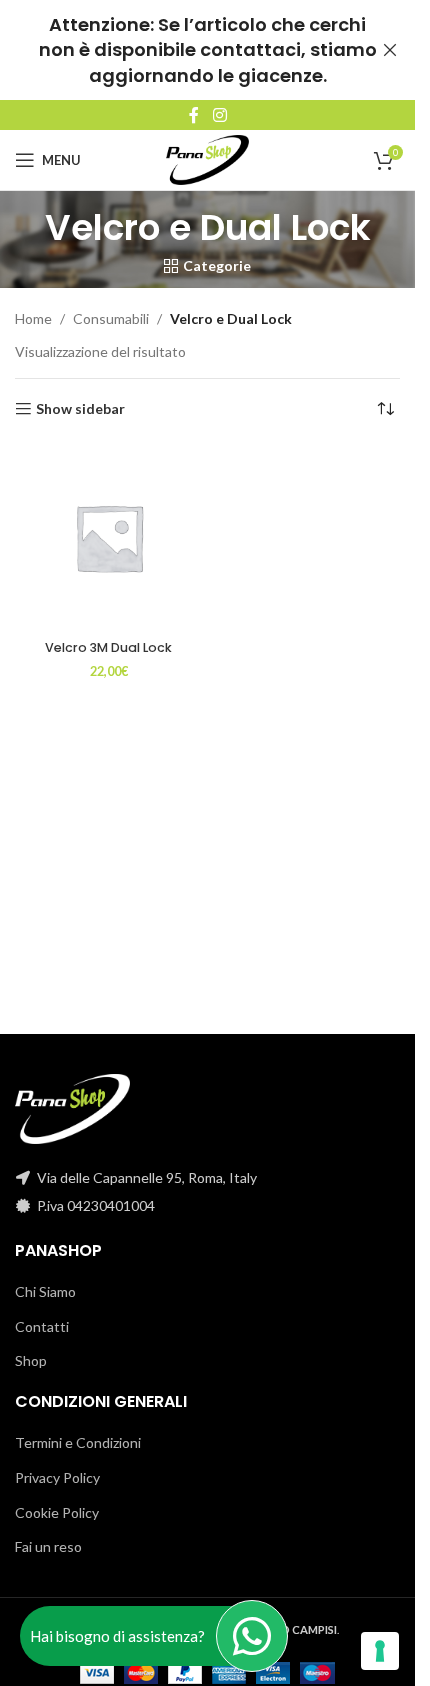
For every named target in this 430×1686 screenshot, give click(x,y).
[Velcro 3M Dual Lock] (109, 538)
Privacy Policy (57, 1477)
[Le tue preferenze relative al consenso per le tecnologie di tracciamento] (380, 1651)
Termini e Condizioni (78, 1442)
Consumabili (111, 318)
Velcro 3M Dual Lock (108, 647)
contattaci (250, 49)
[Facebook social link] (194, 115)
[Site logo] (207, 158)
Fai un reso (48, 1546)
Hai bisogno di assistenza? (117, 1636)
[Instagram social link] (219, 115)
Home (33, 318)
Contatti (42, 1326)
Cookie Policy (57, 1512)
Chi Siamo (45, 1291)
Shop (31, 1360)
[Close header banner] (390, 50)
